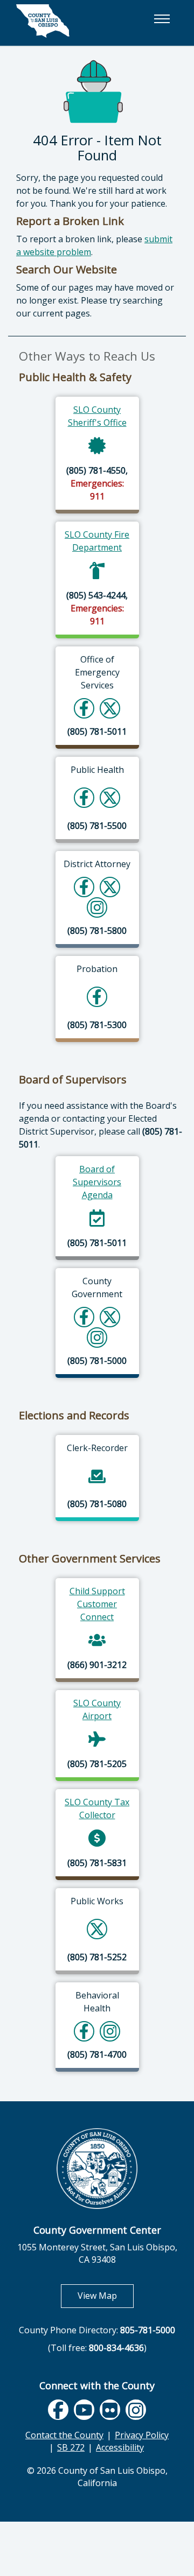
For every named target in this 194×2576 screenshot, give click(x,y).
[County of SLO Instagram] (97, 1337)
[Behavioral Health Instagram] (110, 2031)
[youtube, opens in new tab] (84, 2410)
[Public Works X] (97, 1929)
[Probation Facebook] (97, 997)
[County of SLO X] (110, 1317)
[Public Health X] (110, 797)
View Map (106, 2295)
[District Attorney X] (110, 887)
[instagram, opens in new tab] (136, 2410)
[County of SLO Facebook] (84, 1317)
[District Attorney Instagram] (97, 907)
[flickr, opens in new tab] (110, 2410)
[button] (162, 19)
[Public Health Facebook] (84, 797)
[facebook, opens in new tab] (58, 2410)
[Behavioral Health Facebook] (84, 2031)
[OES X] (110, 708)
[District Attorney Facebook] (84, 887)
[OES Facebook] (84, 708)
